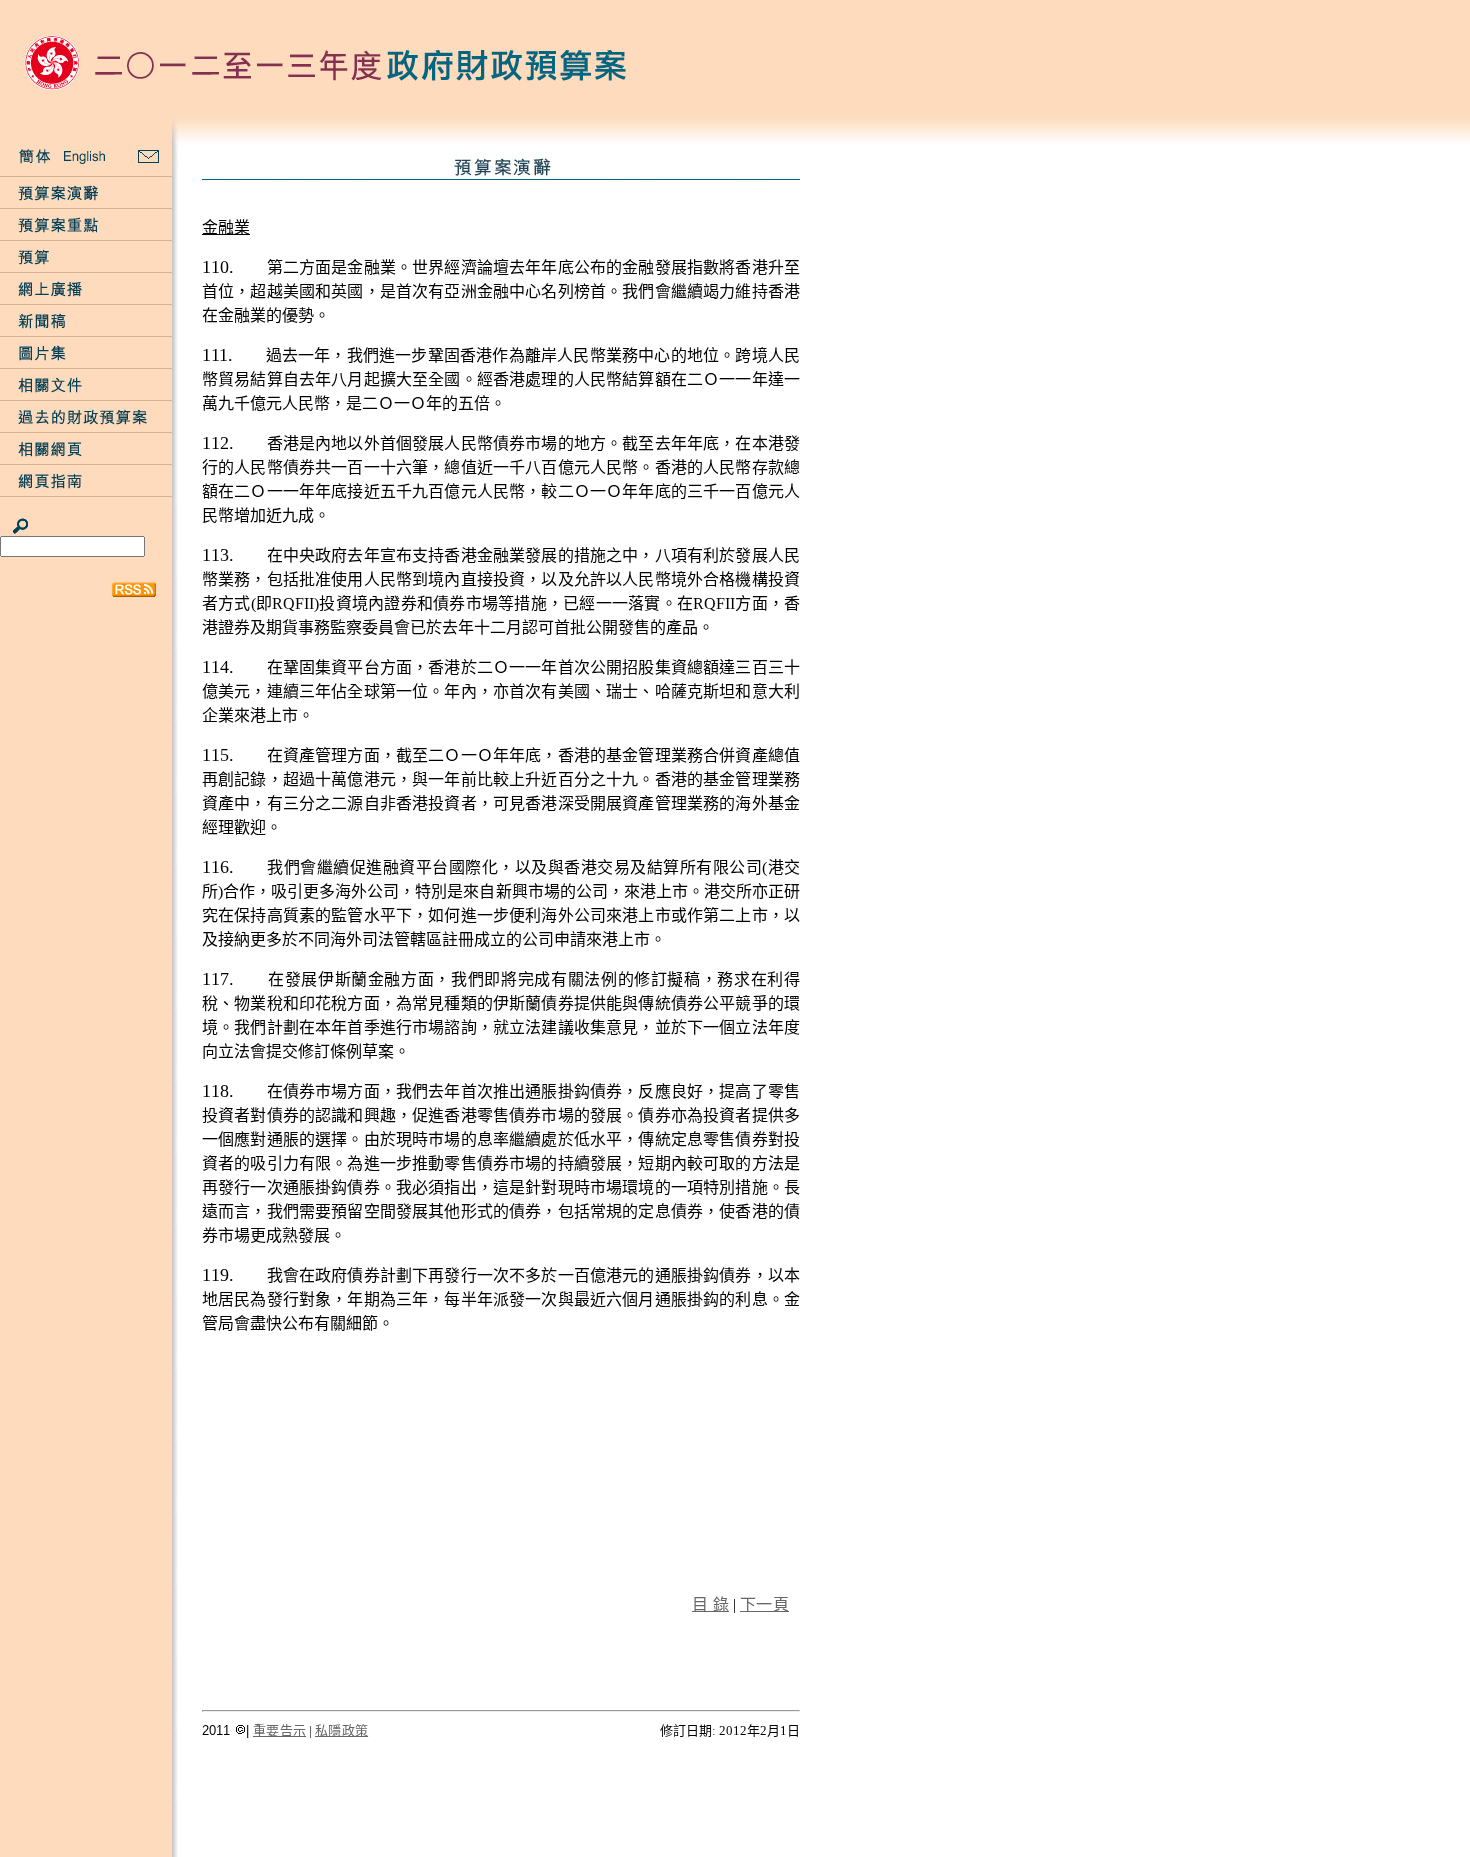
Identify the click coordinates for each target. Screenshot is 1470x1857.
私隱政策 (341, 1730)
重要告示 (279, 1730)
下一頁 (764, 1604)
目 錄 (710, 1604)
